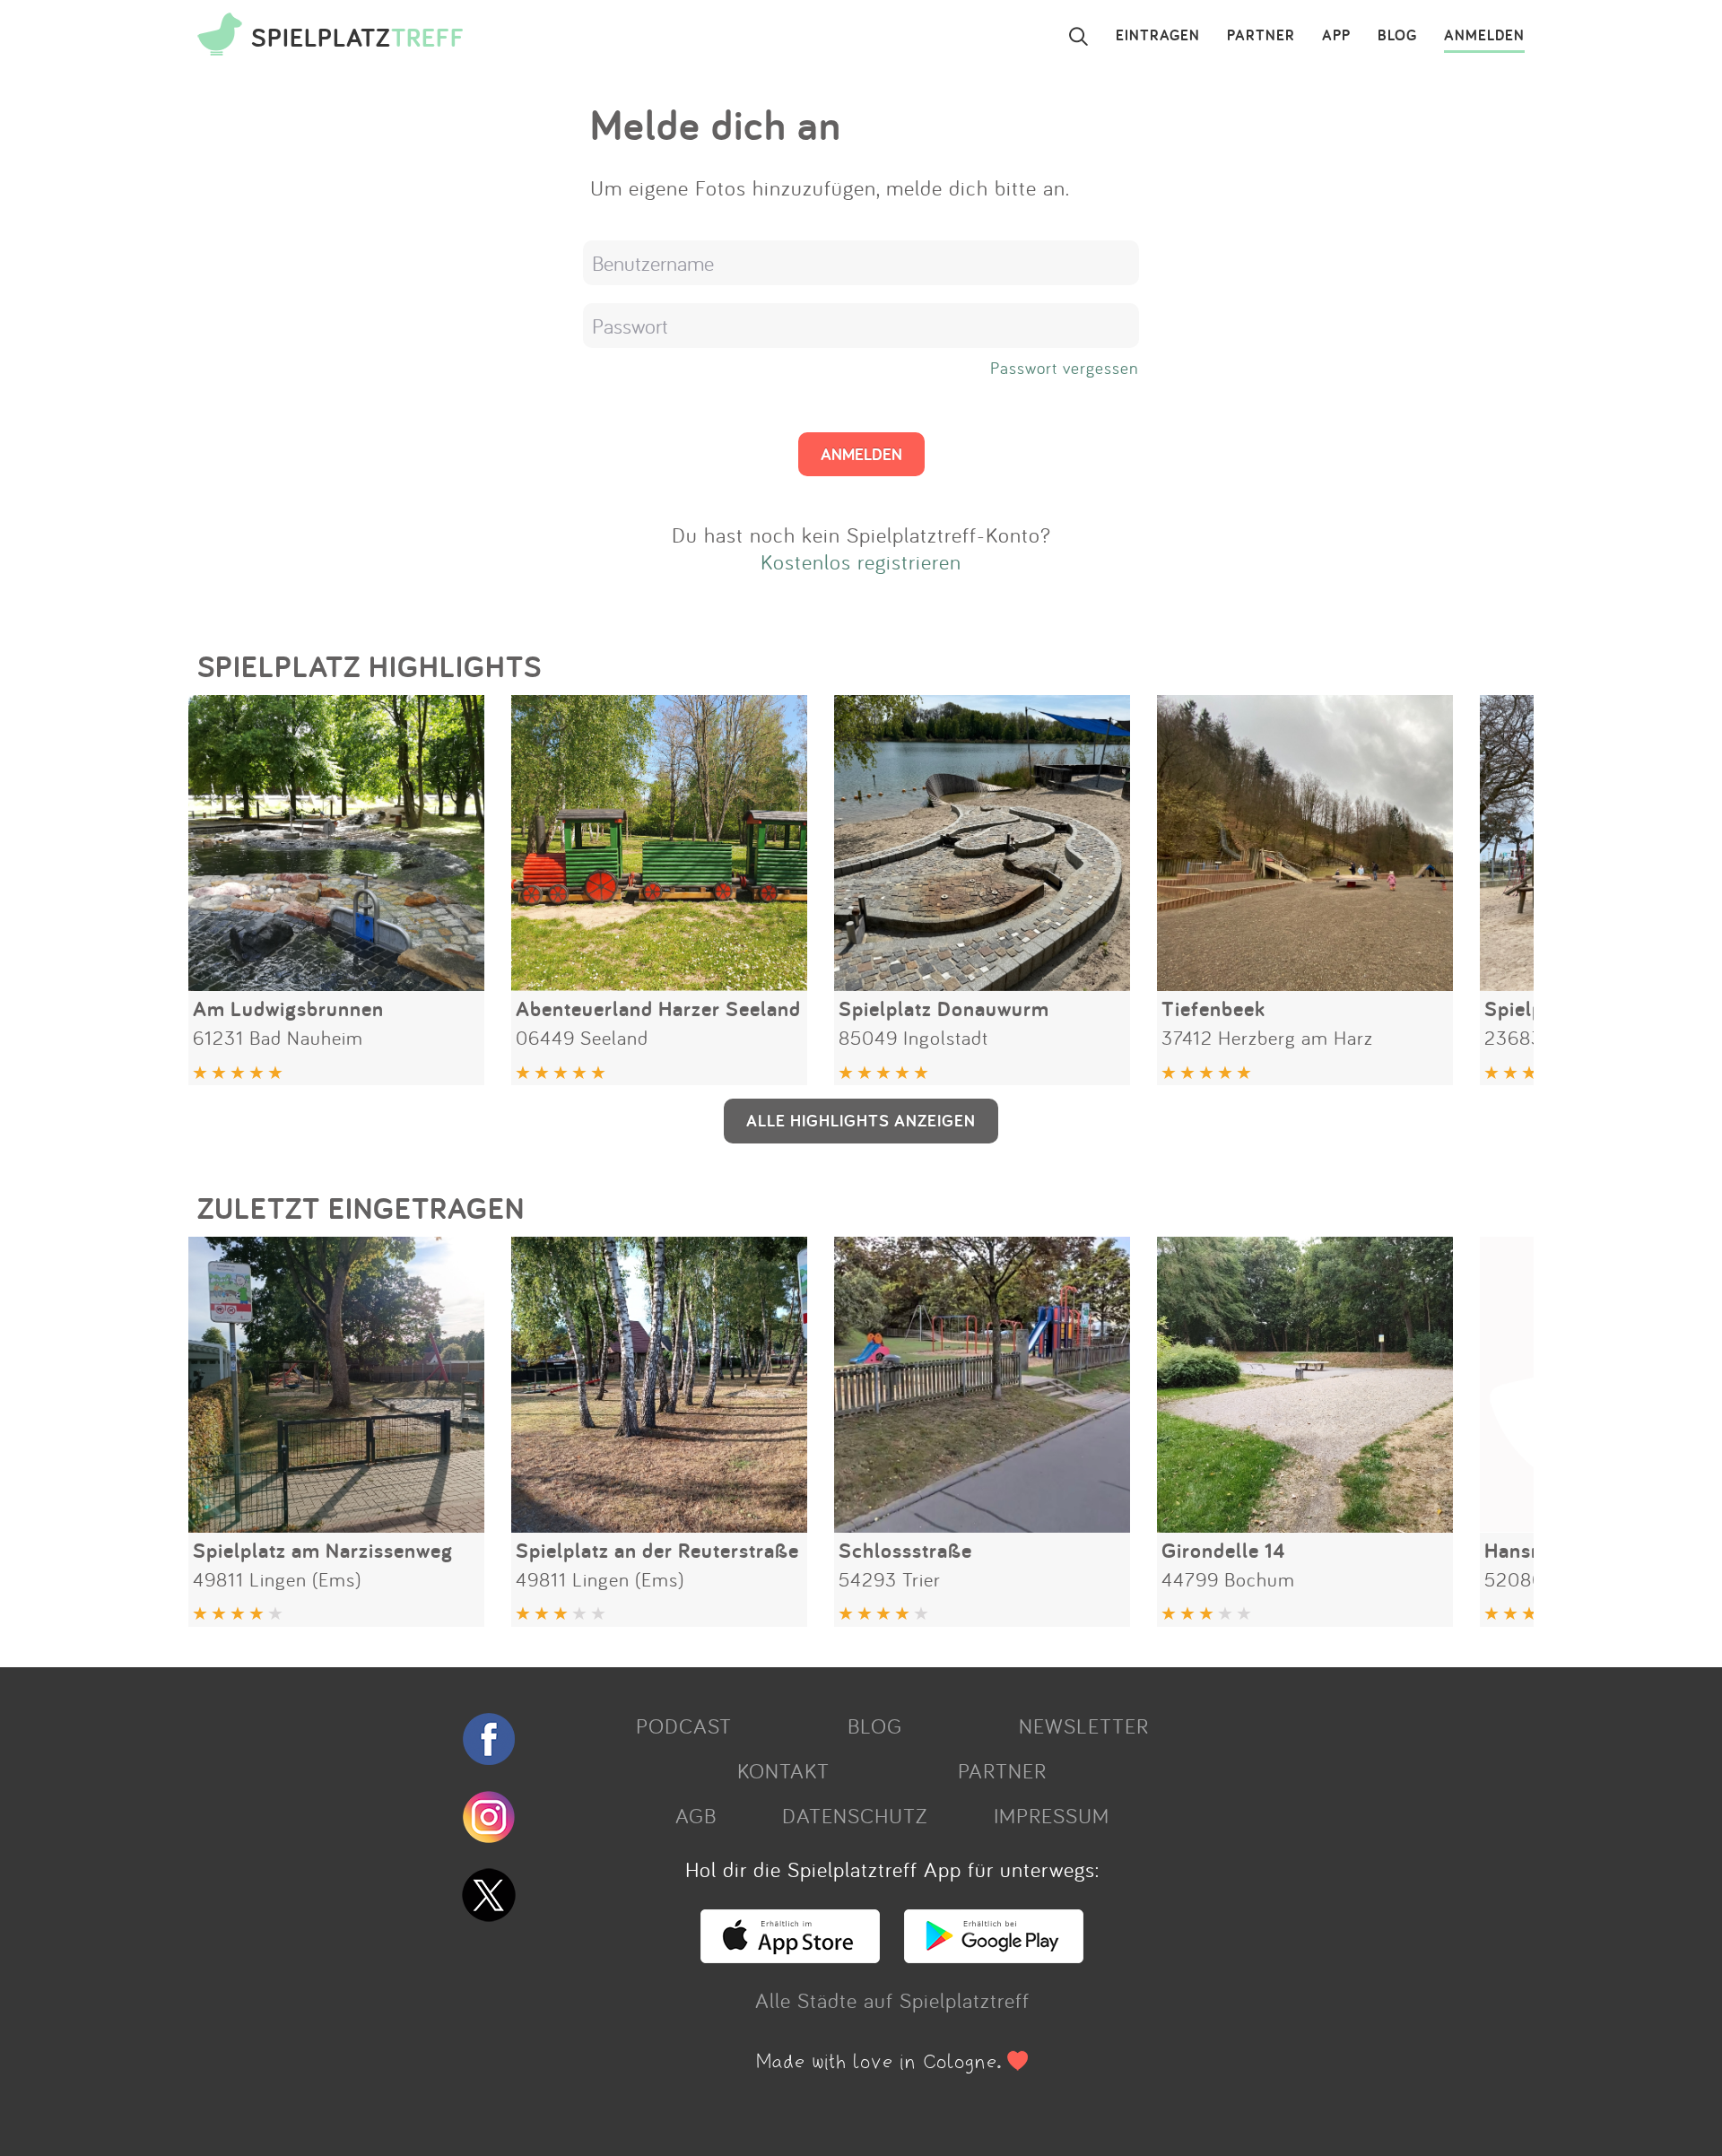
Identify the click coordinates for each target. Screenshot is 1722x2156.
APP (1336, 36)
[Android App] (994, 1955)
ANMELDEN (1484, 36)
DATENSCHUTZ (855, 1815)
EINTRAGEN (1158, 36)
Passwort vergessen (1065, 368)
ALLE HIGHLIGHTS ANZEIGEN (861, 1120)
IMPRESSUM (1052, 1815)
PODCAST (684, 1726)
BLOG (1397, 36)
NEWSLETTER (1084, 1726)
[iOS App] (790, 1955)
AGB (696, 1815)
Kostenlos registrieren (861, 561)
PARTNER (1261, 36)
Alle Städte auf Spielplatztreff (892, 2000)
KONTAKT (783, 1770)
